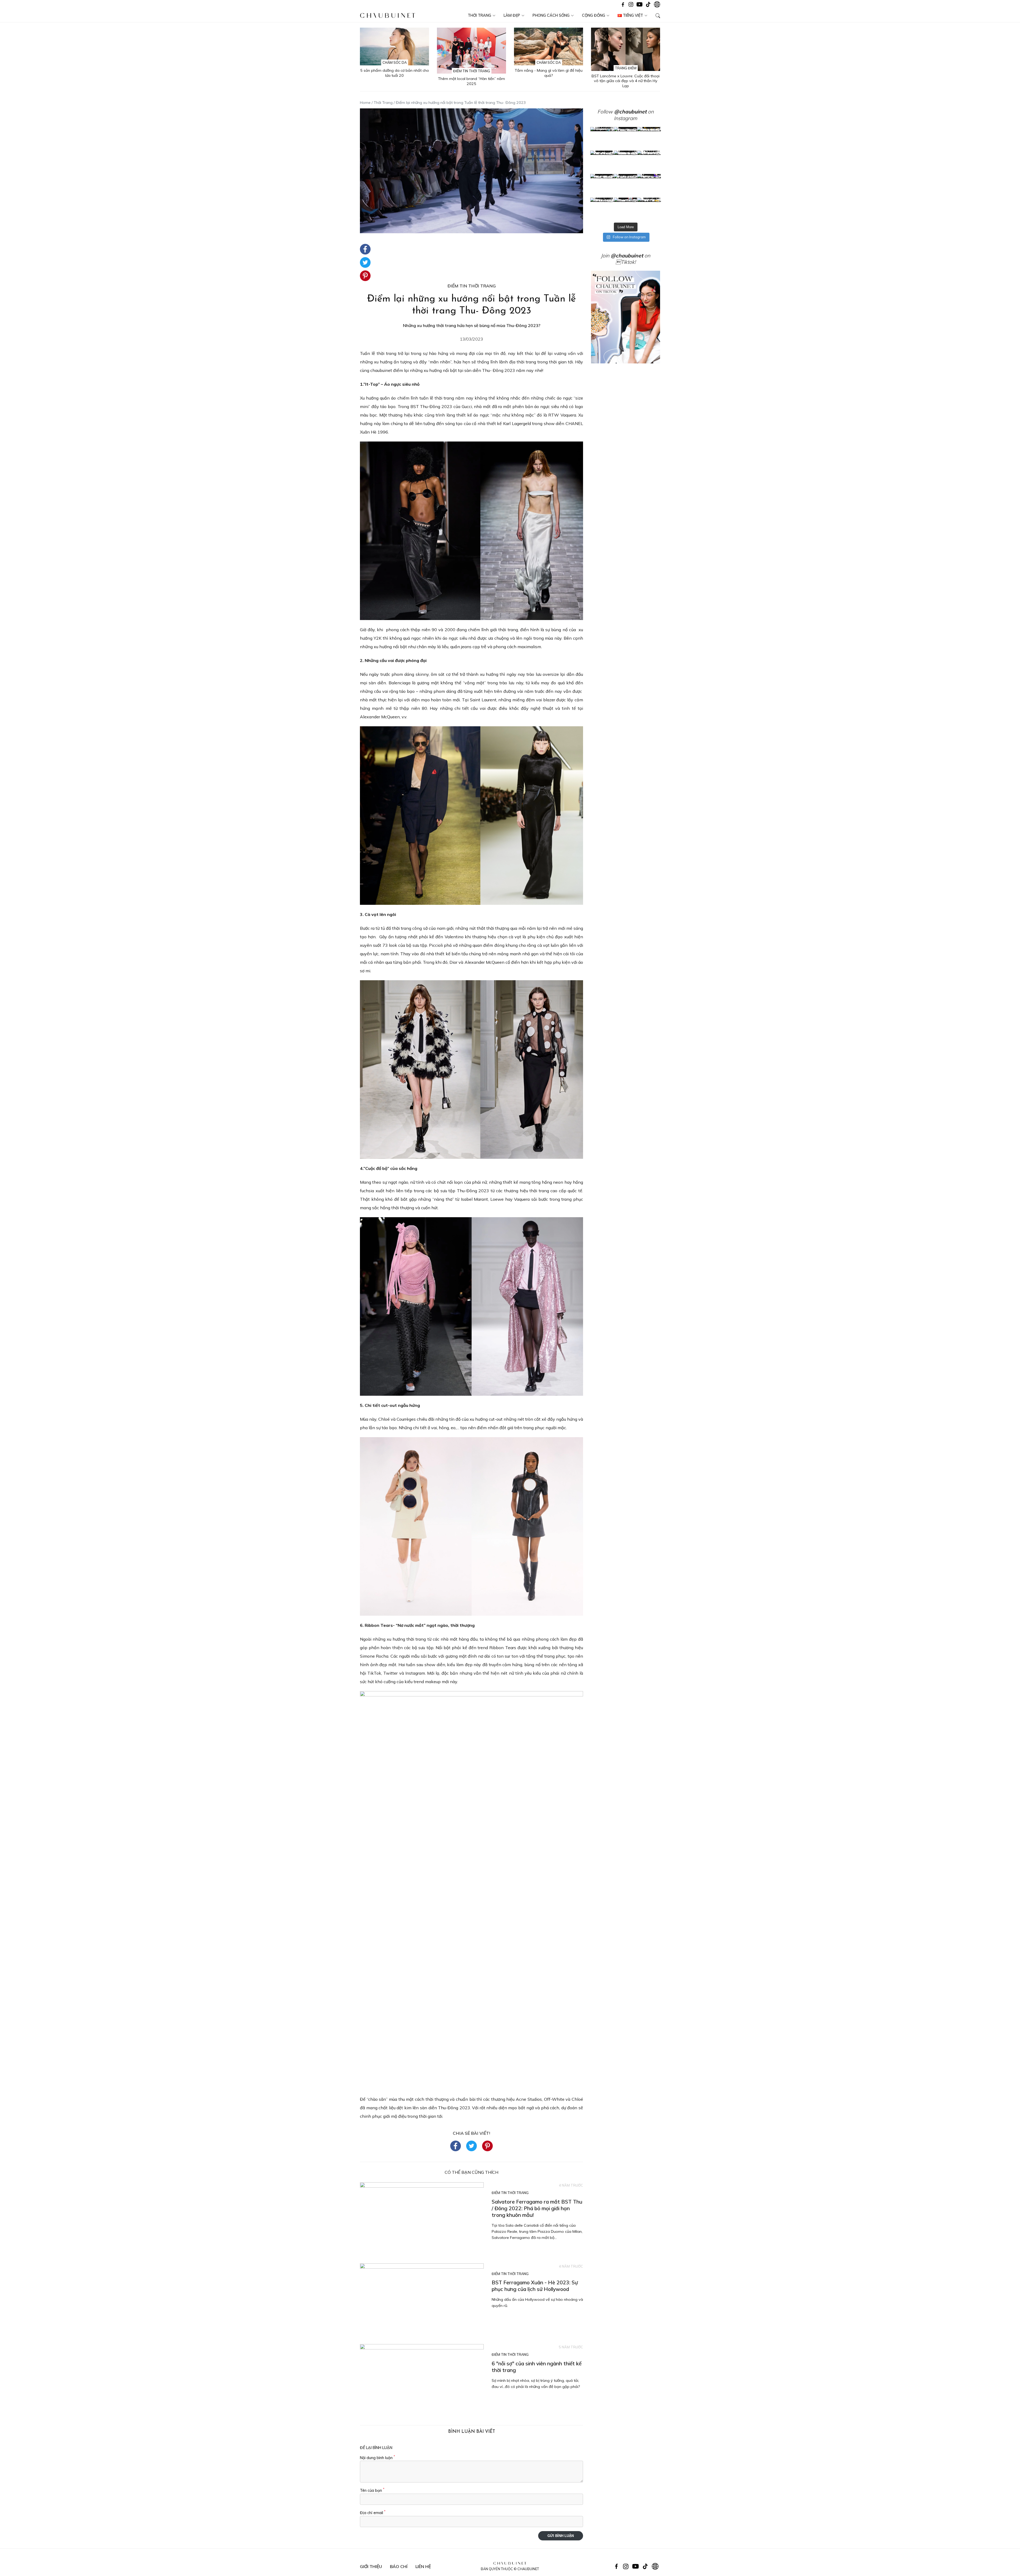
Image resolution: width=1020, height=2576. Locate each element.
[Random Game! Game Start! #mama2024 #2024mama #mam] (649, 162)
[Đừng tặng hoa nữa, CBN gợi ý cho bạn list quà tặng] (626, 186)
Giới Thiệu (371, 2566)
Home (365, 103)
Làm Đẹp (512, 15)
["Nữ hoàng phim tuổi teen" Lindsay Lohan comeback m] (602, 139)
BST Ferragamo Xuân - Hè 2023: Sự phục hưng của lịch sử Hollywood (535, 2286)
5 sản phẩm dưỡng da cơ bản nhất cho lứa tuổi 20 (395, 73)
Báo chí (399, 2566)
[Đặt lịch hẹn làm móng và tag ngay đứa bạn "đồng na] (602, 162)
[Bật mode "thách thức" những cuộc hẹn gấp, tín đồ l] (626, 209)
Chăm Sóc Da (395, 62)
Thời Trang (479, 15)
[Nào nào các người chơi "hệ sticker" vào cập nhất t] (626, 162)
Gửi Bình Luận (561, 2536)
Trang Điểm (626, 68)
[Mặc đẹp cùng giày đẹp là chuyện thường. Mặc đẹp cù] (602, 209)
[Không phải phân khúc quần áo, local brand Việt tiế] (626, 139)
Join (622, 256)
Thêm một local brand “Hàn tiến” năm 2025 (471, 81)
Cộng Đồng (594, 15)
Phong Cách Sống (551, 15)
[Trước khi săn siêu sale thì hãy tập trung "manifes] (649, 209)
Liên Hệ (423, 2566)
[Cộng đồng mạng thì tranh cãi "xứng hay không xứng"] (649, 186)
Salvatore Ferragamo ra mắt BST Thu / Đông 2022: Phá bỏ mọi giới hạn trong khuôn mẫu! (537, 2208)
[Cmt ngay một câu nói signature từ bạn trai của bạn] (649, 139)
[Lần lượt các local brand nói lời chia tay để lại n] (602, 186)
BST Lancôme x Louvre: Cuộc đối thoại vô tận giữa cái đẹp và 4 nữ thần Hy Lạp (626, 81)
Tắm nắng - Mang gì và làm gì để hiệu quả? (549, 73)
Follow (622, 112)
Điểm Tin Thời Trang (472, 71)
